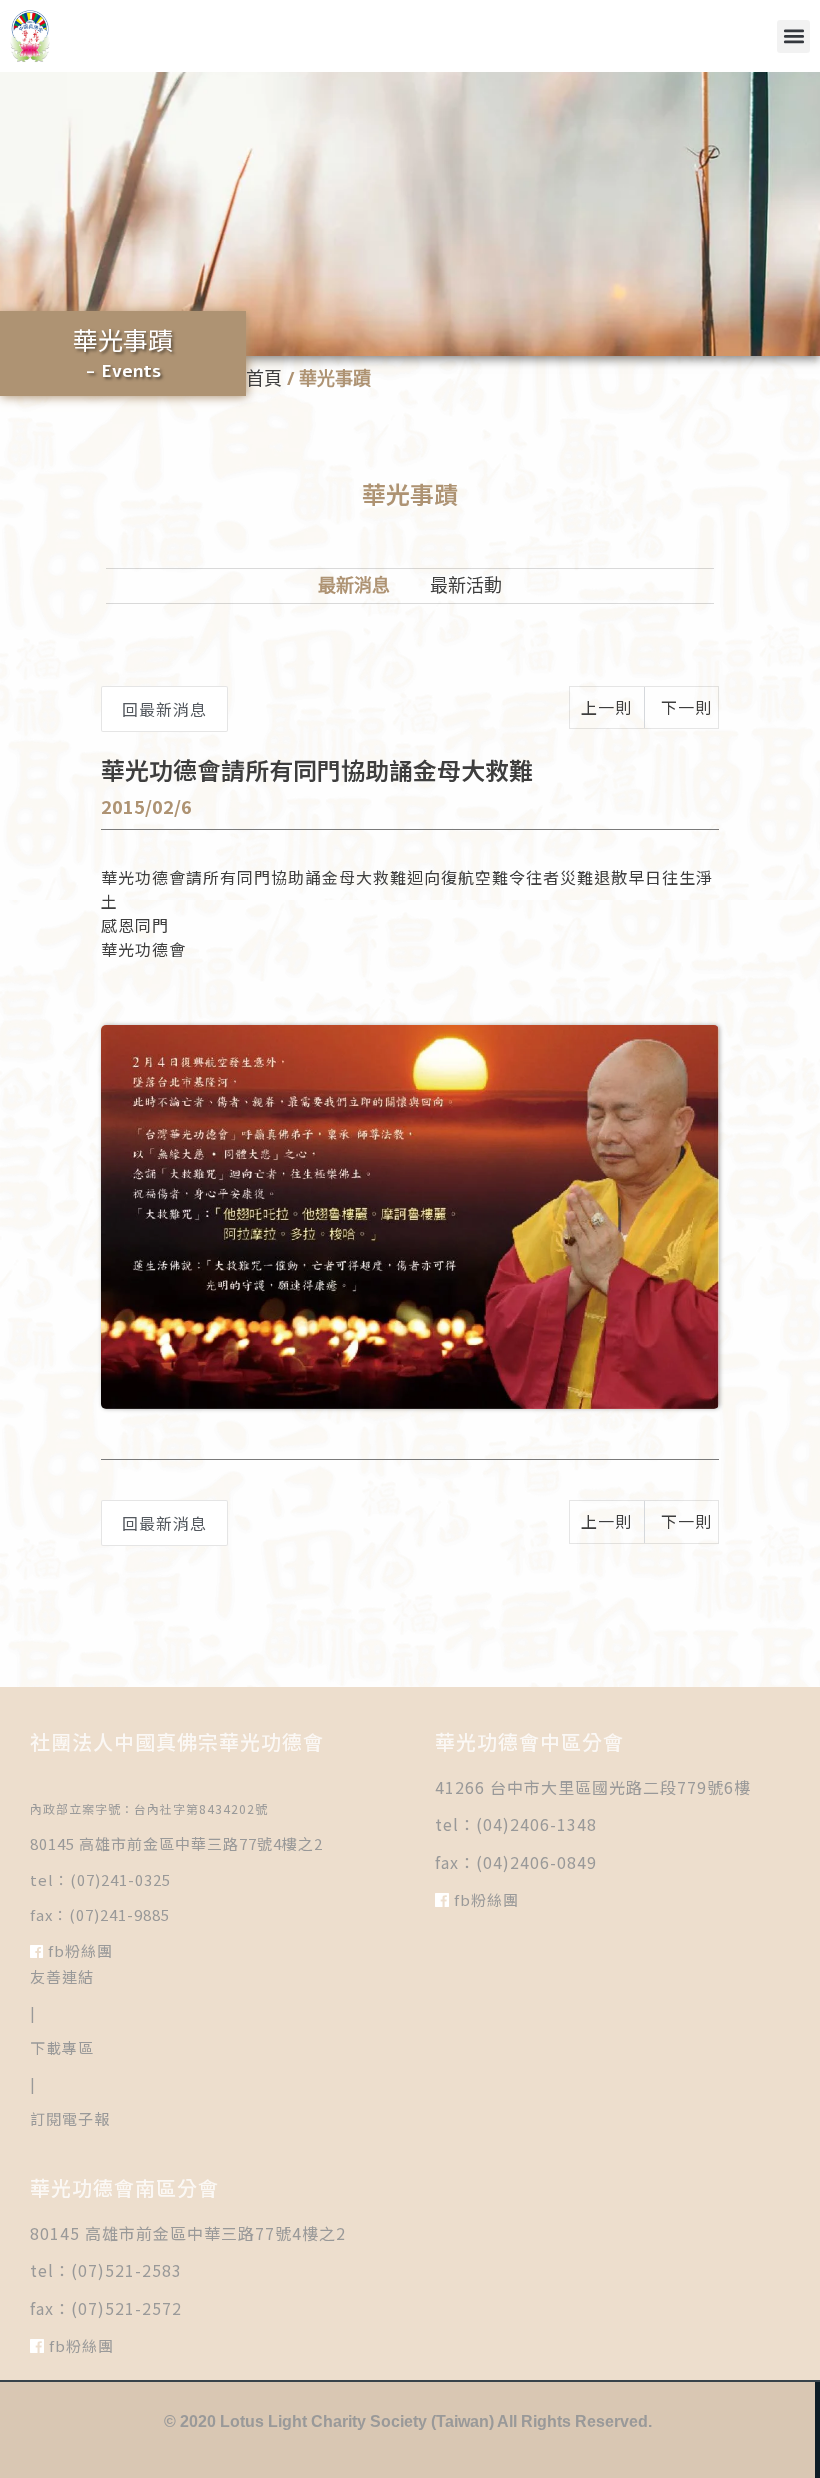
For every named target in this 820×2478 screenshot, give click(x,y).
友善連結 (62, 1976)
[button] (793, 36)
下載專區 (62, 2047)
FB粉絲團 (78, 1950)
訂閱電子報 (70, 2118)
